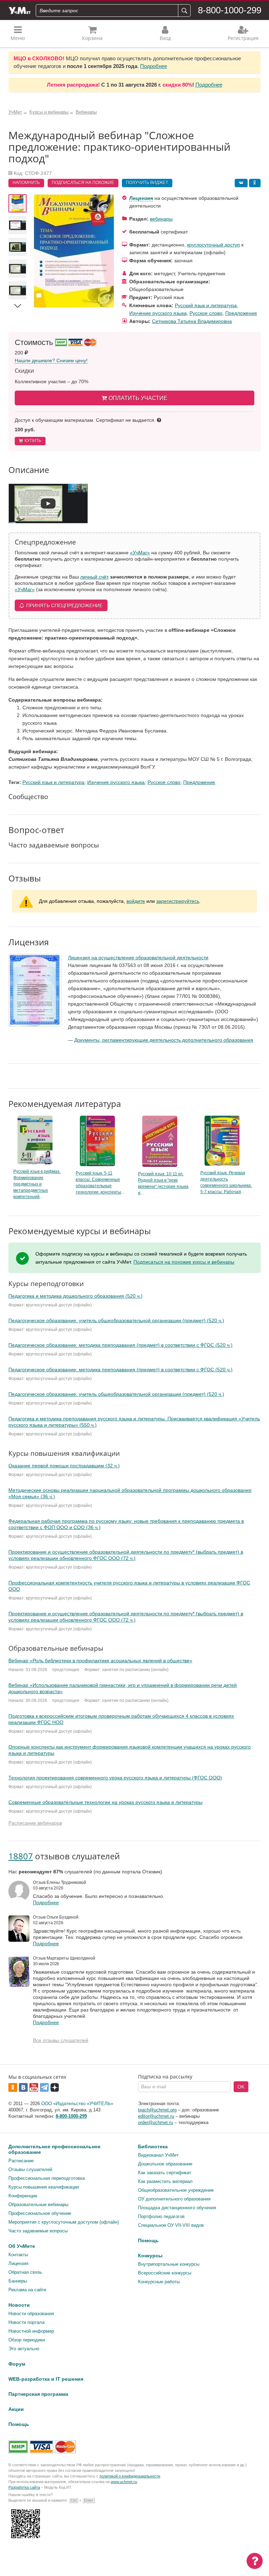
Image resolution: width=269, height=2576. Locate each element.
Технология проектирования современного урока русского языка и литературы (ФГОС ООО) (115, 1778)
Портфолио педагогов (161, 2216)
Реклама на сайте (27, 2290)
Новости (19, 2305)
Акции (16, 2409)
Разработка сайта (24, 2487)
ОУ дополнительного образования (174, 2199)
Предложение (241, 313)
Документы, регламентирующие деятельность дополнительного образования (164, 1040)
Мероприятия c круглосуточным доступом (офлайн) (64, 2222)
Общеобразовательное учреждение (176, 2190)
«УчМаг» (140, 553)
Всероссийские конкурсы (165, 2273)
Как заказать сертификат (165, 2173)
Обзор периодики (27, 2340)
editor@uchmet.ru (156, 2116)
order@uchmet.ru (156, 2122)
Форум (17, 2364)
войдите (136, 901)
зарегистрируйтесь (178, 901)
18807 (21, 1856)
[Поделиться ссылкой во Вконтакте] (241, 183)
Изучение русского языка (158, 313)
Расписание (21, 2161)
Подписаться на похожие (83, 183)
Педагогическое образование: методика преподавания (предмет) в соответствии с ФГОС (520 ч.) (120, 1345)
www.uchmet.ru (124, 2482)
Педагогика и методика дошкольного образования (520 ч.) (75, 1296)
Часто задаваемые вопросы (38, 2231)
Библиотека (153, 2146)
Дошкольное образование (165, 2164)
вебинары (161, 219)
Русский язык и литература (206, 305)
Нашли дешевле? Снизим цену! (51, 360)
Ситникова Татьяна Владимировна (192, 321)
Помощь (148, 2240)
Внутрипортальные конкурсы (169, 2264)
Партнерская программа (38, 2394)
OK (241, 2087)
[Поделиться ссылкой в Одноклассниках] (255, 183)
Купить (33, 441)
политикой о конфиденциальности (130, 2476)
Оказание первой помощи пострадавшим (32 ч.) (64, 1466)
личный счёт (94, 577)
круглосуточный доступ (213, 245)
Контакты (18, 2255)
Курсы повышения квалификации (44, 2187)
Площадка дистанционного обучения (177, 2208)
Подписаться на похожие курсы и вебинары (184, 1262)
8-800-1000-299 (230, 10)
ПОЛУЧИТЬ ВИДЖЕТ (147, 183)
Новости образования (31, 2314)
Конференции (23, 2196)
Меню (18, 38)
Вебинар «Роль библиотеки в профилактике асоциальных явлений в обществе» (100, 1661)
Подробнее (154, 66)
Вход (165, 38)
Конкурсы (150, 2256)
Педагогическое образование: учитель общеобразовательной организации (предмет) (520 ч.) (116, 1320)
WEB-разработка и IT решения (46, 2379)
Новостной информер (31, 2331)
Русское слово (206, 313)
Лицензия (141, 198)
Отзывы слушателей (30, 2169)
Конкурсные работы (159, 2282)
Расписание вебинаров (35, 1823)
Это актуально (24, 2349)
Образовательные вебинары (38, 2205)
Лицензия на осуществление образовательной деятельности (138, 958)
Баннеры (18, 2281)
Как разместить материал (165, 2181)
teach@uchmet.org (157, 2110)
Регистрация (243, 38)
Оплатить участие (138, 398)
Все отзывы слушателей (61, 2040)
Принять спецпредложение (64, 606)
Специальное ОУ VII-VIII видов (171, 2225)
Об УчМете (22, 2246)
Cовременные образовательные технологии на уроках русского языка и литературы (105, 1802)
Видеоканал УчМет (158, 2155)
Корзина (92, 38)
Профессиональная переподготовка (47, 2178)
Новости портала (26, 2322)
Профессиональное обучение (40, 2213)
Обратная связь (25, 2272)
